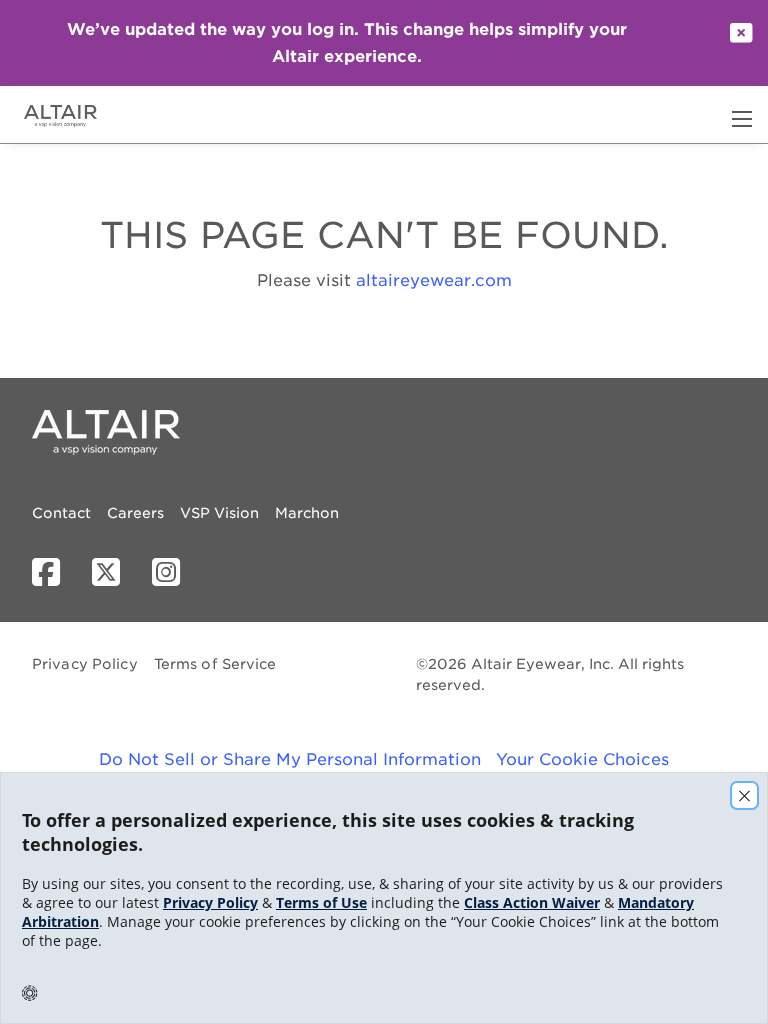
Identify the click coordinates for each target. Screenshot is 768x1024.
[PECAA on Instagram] (174, 573)
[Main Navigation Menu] (742, 119)
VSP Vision (219, 513)
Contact (61, 513)
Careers (135, 513)
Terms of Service (215, 664)
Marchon (307, 513)
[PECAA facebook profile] (54, 573)
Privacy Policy (85, 664)
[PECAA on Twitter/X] (114, 573)
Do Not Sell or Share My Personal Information (290, 759)
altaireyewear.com (434, 280)
